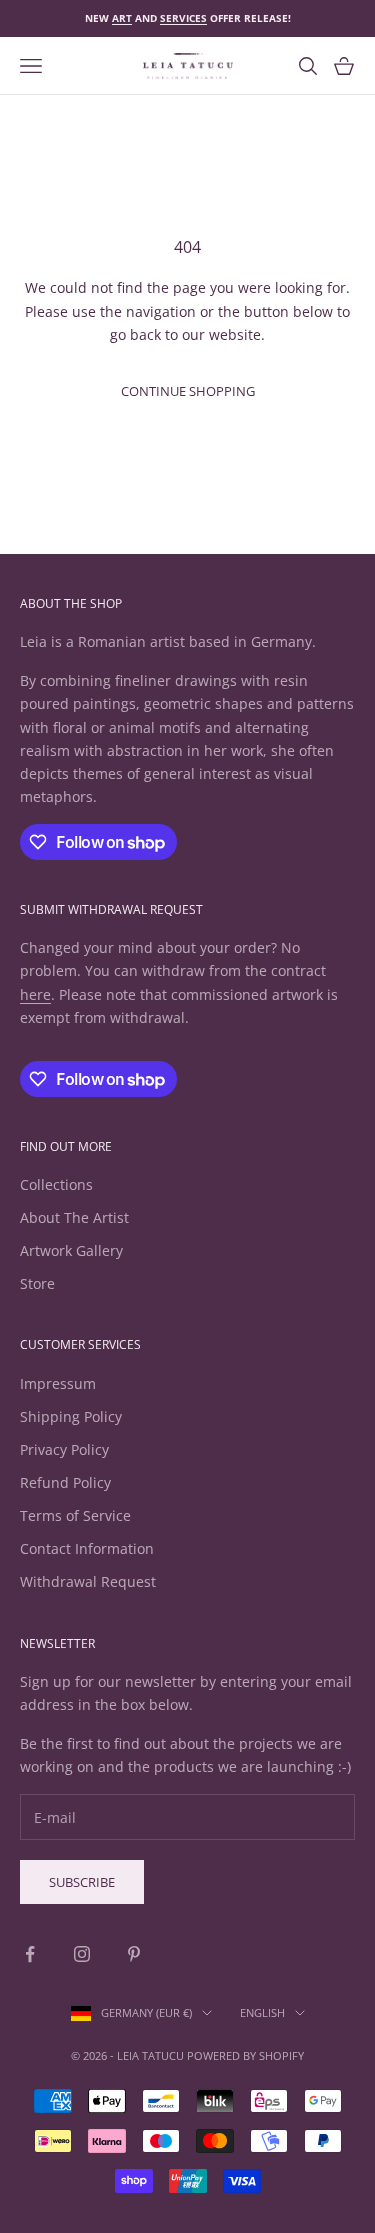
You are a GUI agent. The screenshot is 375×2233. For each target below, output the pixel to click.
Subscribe (82, 1882)
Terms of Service (75, 1515)
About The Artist (74, 1217)
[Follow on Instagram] (82, 1954)
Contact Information (87, 1548)
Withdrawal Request (88, 1581)
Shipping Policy (71, 1416)
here (35, 994)
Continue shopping (188, 391)
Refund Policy (65, 1482)
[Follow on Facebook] (30, 1954)
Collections (56, 1184)
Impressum (58, 1383)
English (262, 2012)
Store (37, 1283)
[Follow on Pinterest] (134, 1954)
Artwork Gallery (71, 1250)
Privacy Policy (64, 1449)
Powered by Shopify (245, 2055)
